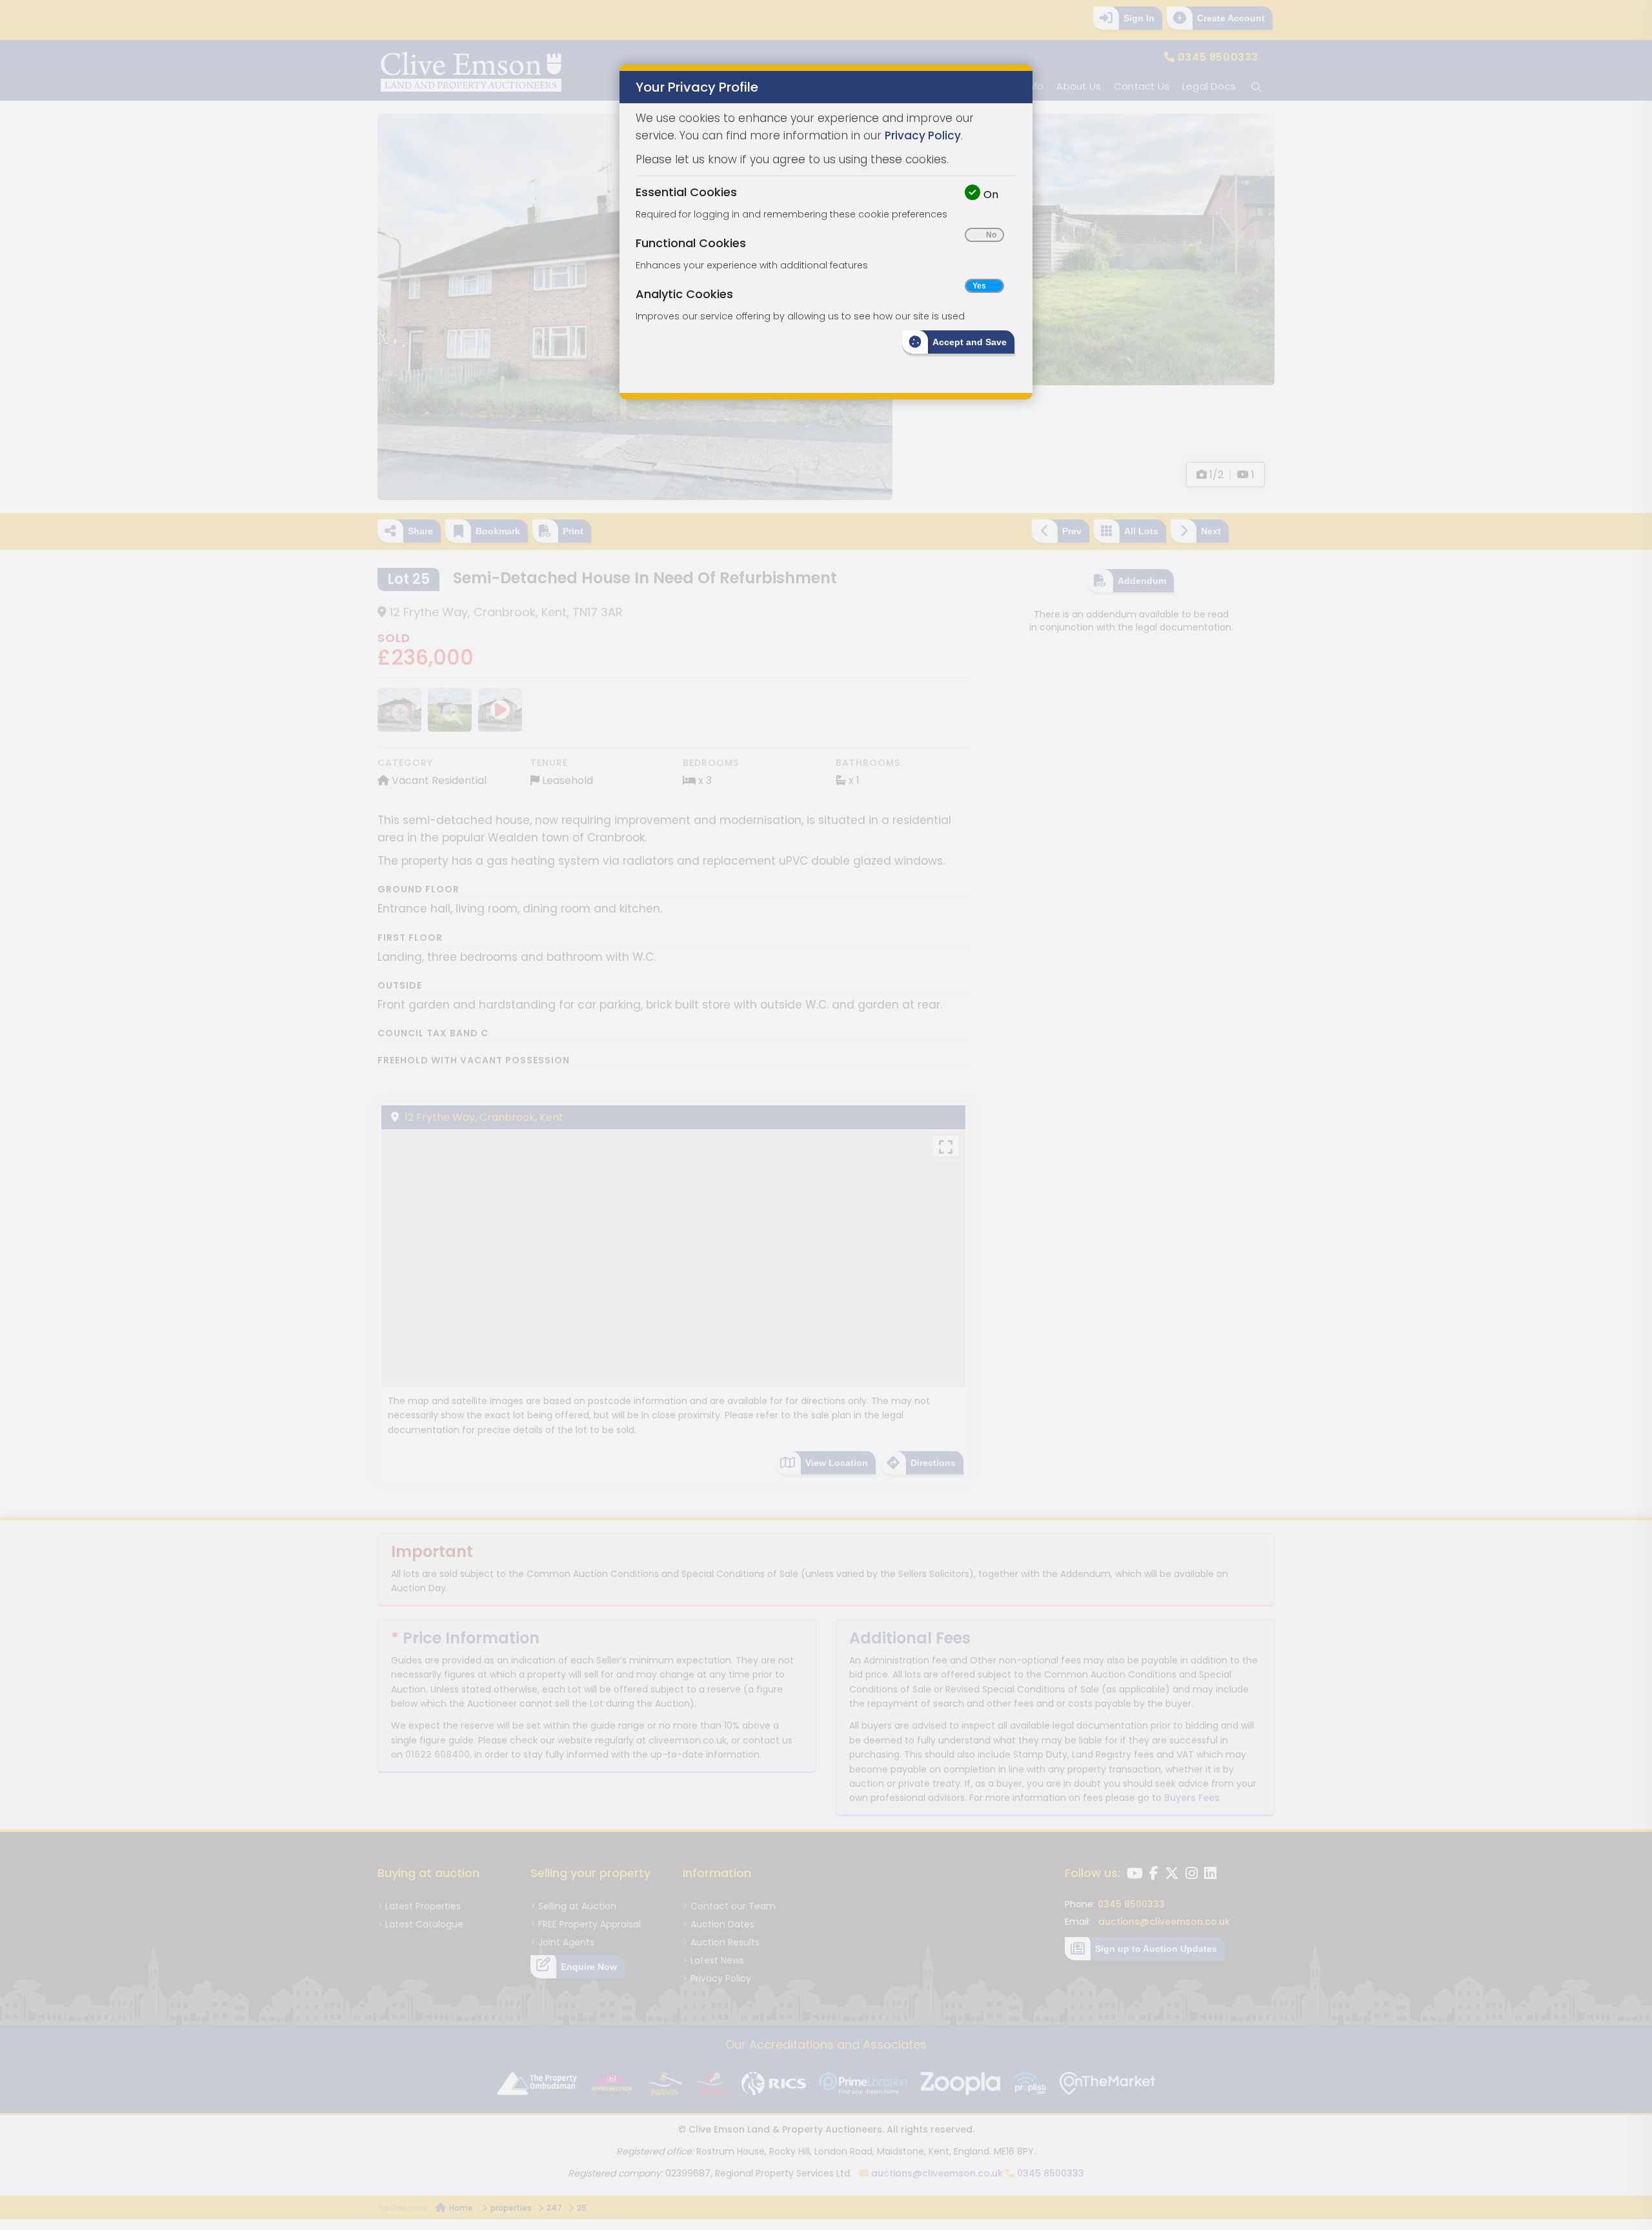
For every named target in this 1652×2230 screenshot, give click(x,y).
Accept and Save (970, 342)
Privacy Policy (923, 136)
